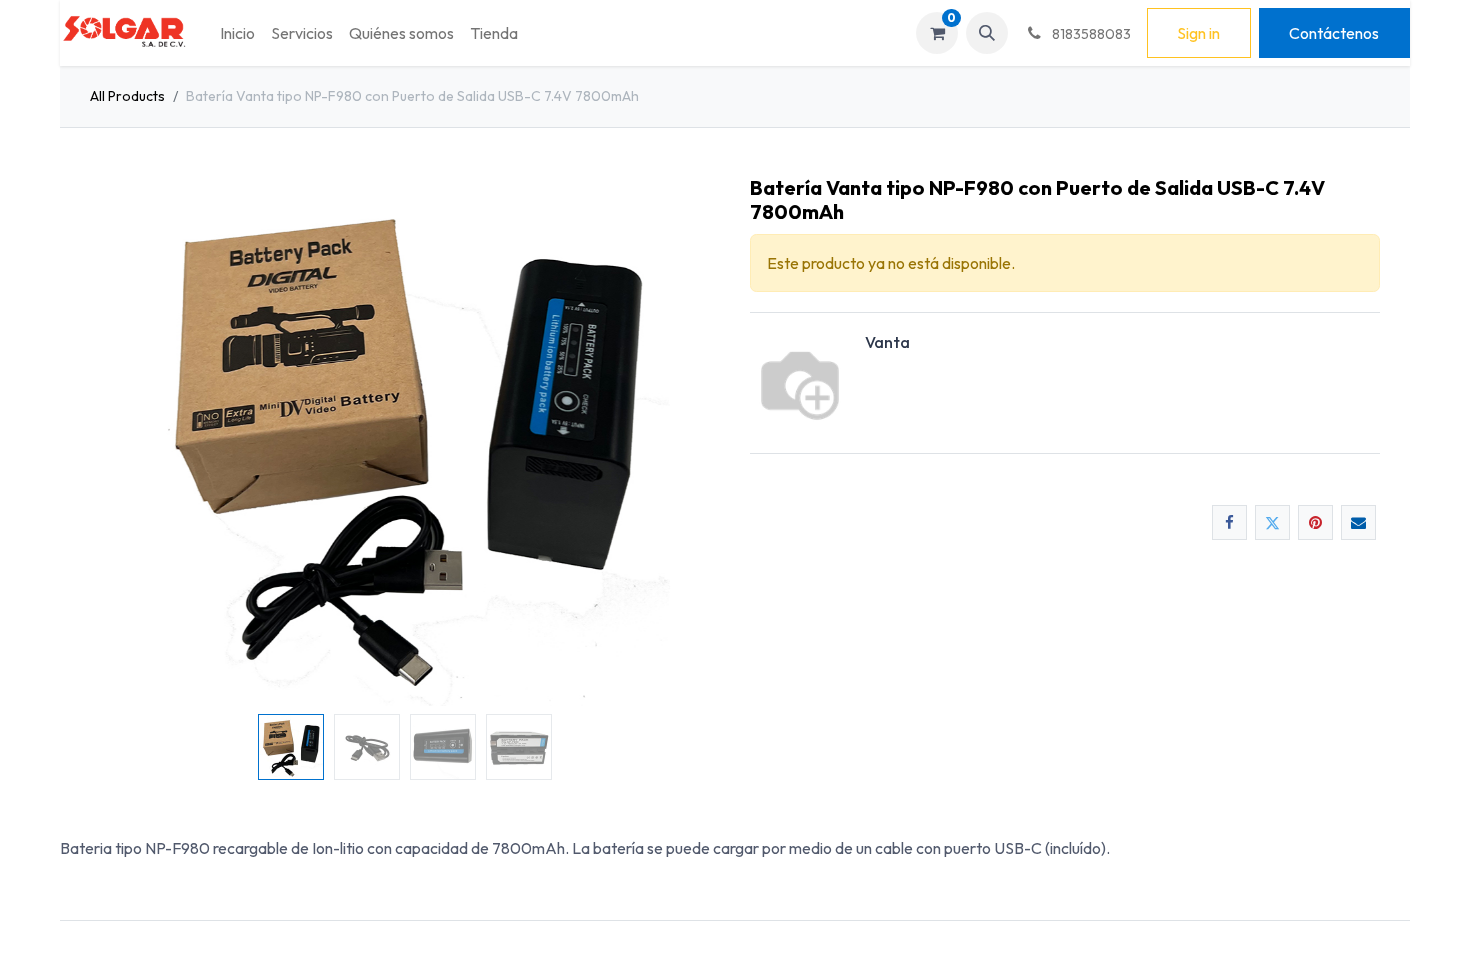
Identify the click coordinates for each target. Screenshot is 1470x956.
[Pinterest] (1315, 522)
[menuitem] (237, 33)
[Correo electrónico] (1358, 522)
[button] (987, 33)
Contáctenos (1334, 33)
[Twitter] (1272, 522)
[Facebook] (1229, 522)
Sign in (1198, 33)
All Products (127, 96)
